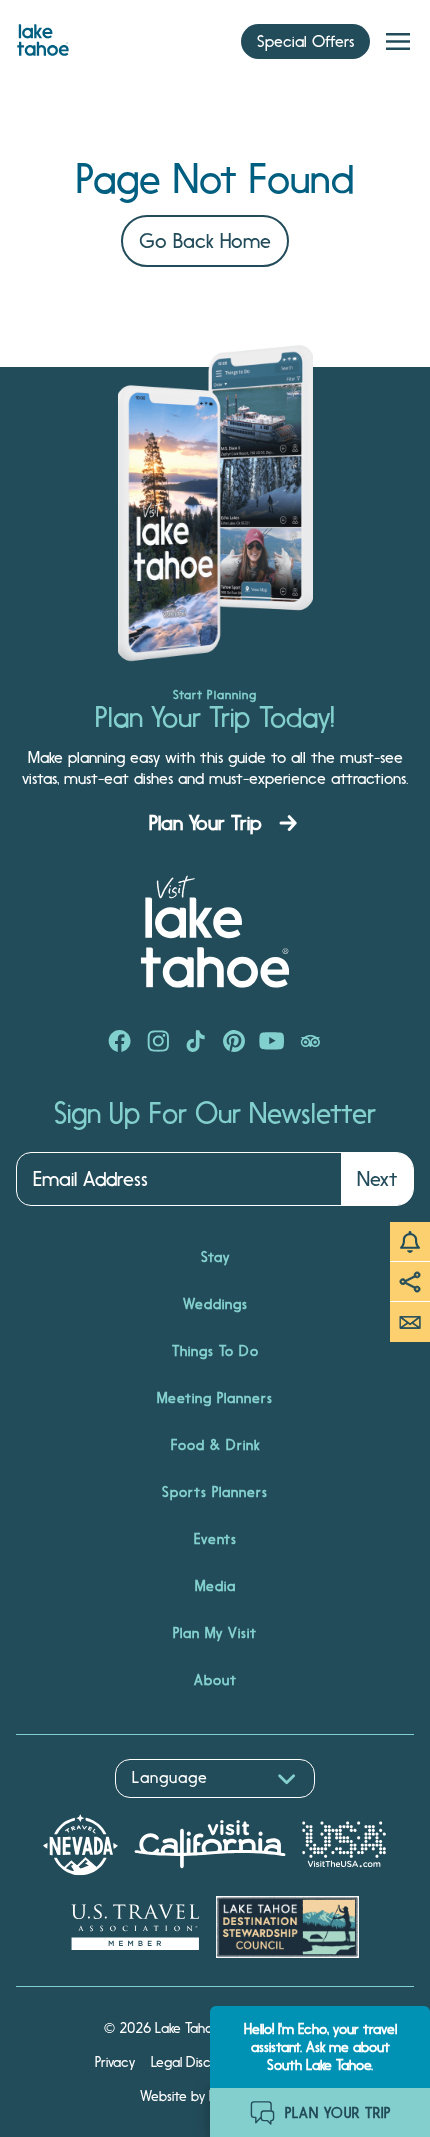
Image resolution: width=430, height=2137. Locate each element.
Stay (215, 1257)
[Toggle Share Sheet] (410, 1282)
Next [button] (377, 1179)
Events (215, 1539)
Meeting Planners (215, 1398)
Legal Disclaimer (199, 2062)
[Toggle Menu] (398, 42)
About (215, 1680)
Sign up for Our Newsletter (215, 1114)
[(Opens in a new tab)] (120, 1043)
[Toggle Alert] (410, 1242)
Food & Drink (215, 1445)
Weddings (215, 1304)
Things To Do (215, 1351)
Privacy (115, 2062)
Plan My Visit (215, 1633)
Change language (74, 1808)
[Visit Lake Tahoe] (43, 35)
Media (215, 1586)
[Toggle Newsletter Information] (410, 1322)
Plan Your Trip (205, 823)
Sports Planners (215, 1492)
